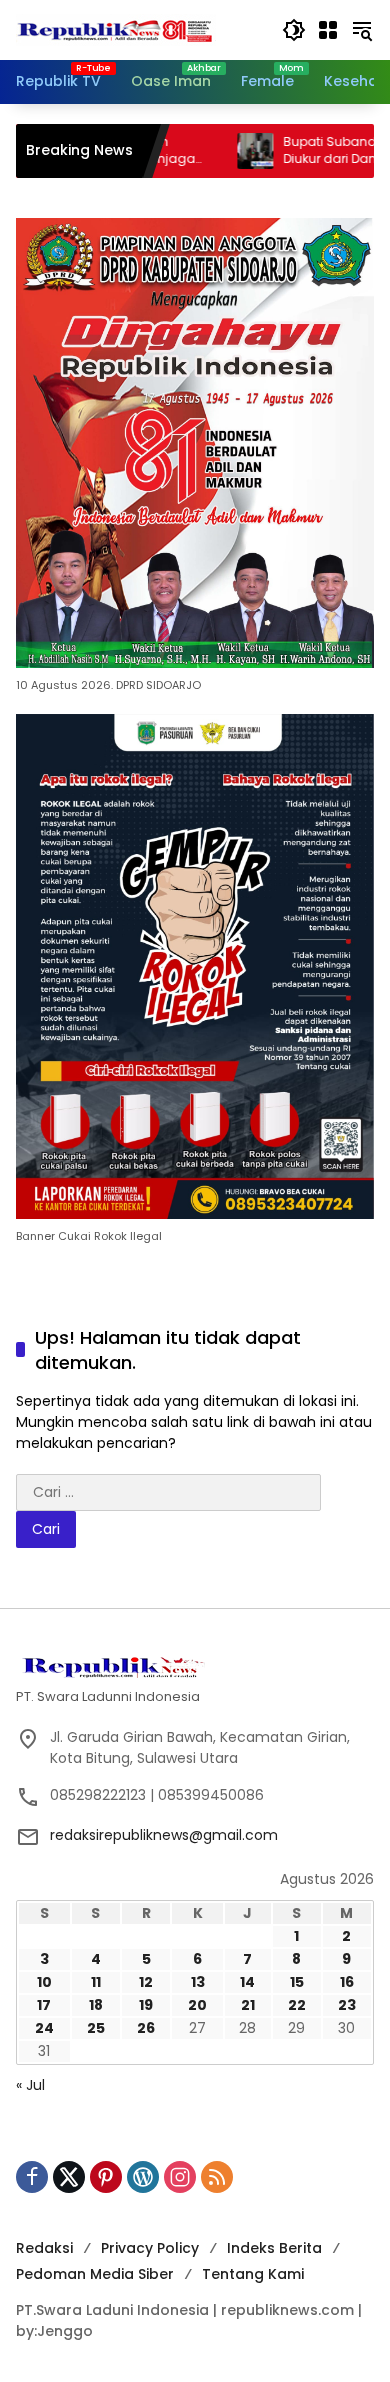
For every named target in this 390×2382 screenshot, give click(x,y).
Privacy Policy (150, 2248)
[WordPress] (143, 2177)
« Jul (30, 2085)
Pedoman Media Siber (95, 2274)
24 (44, 2028)
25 (96, 2028)
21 (248, 2005)
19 (146, 2005)
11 (96, 1982)
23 (347, 2005)
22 (297, 2005)
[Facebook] (32, 2177)
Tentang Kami (253, 2274)
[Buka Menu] (328, 30)
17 (44, 2005)
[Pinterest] (106, 2177)
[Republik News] (116, 29)
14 (247, 1982)
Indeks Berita (274, 2248)
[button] (294, 30)
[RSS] (217, 2177)
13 (198, 1982)
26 (146, 2028)
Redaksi (44, 2248)
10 (44, 1982)
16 (347, 1982)
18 (96, 2005)
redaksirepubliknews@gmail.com (164, 1835)
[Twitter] (69, 2177)
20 (197, 2005)
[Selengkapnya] (195, 1665)
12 (146, 1982)
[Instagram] (180, 2177)
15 (297, 1982)
